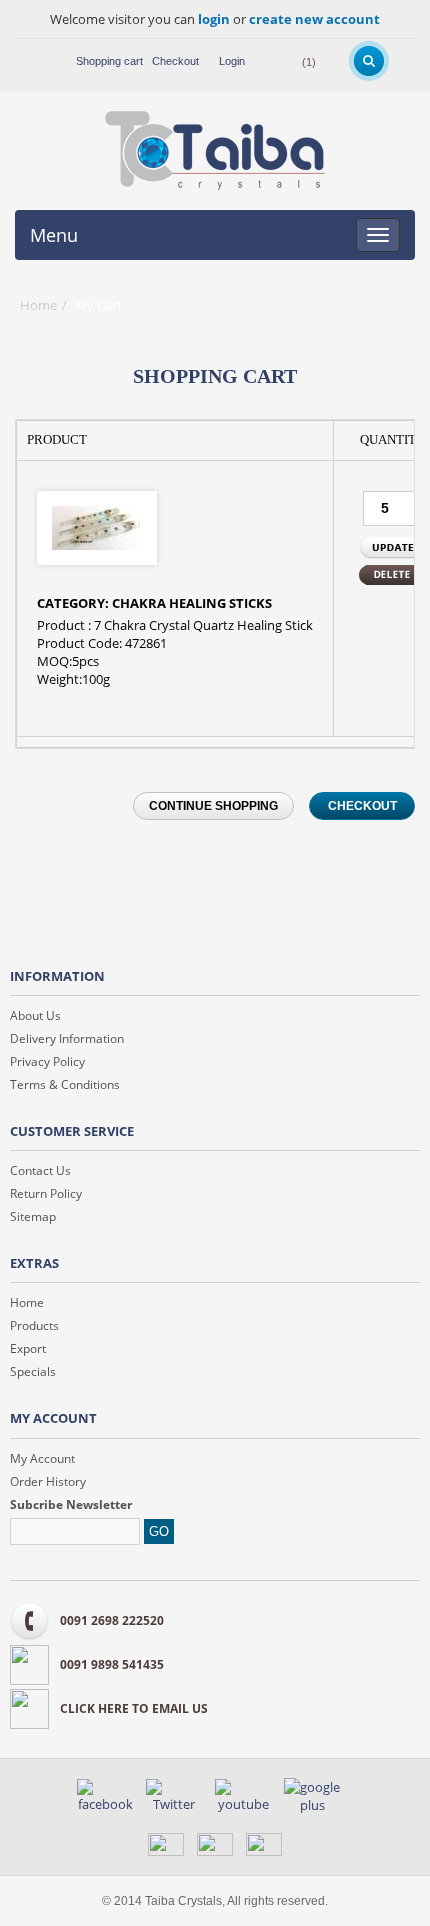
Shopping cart (109, 61)
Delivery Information (67, 1038)
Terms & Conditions (65, 1084)
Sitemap (33, 1216)
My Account (42, 1458)
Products (34, 1325)
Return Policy (46, 1193)
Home (38, 305)
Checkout (175, 61)
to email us (134, 1708)
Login (232, 61)
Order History (48, 1481)
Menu (54, 235)
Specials (33, 1371)
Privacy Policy (47, 1061)
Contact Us (40, 1170)
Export (28, 1348)
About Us (35, 1015)
